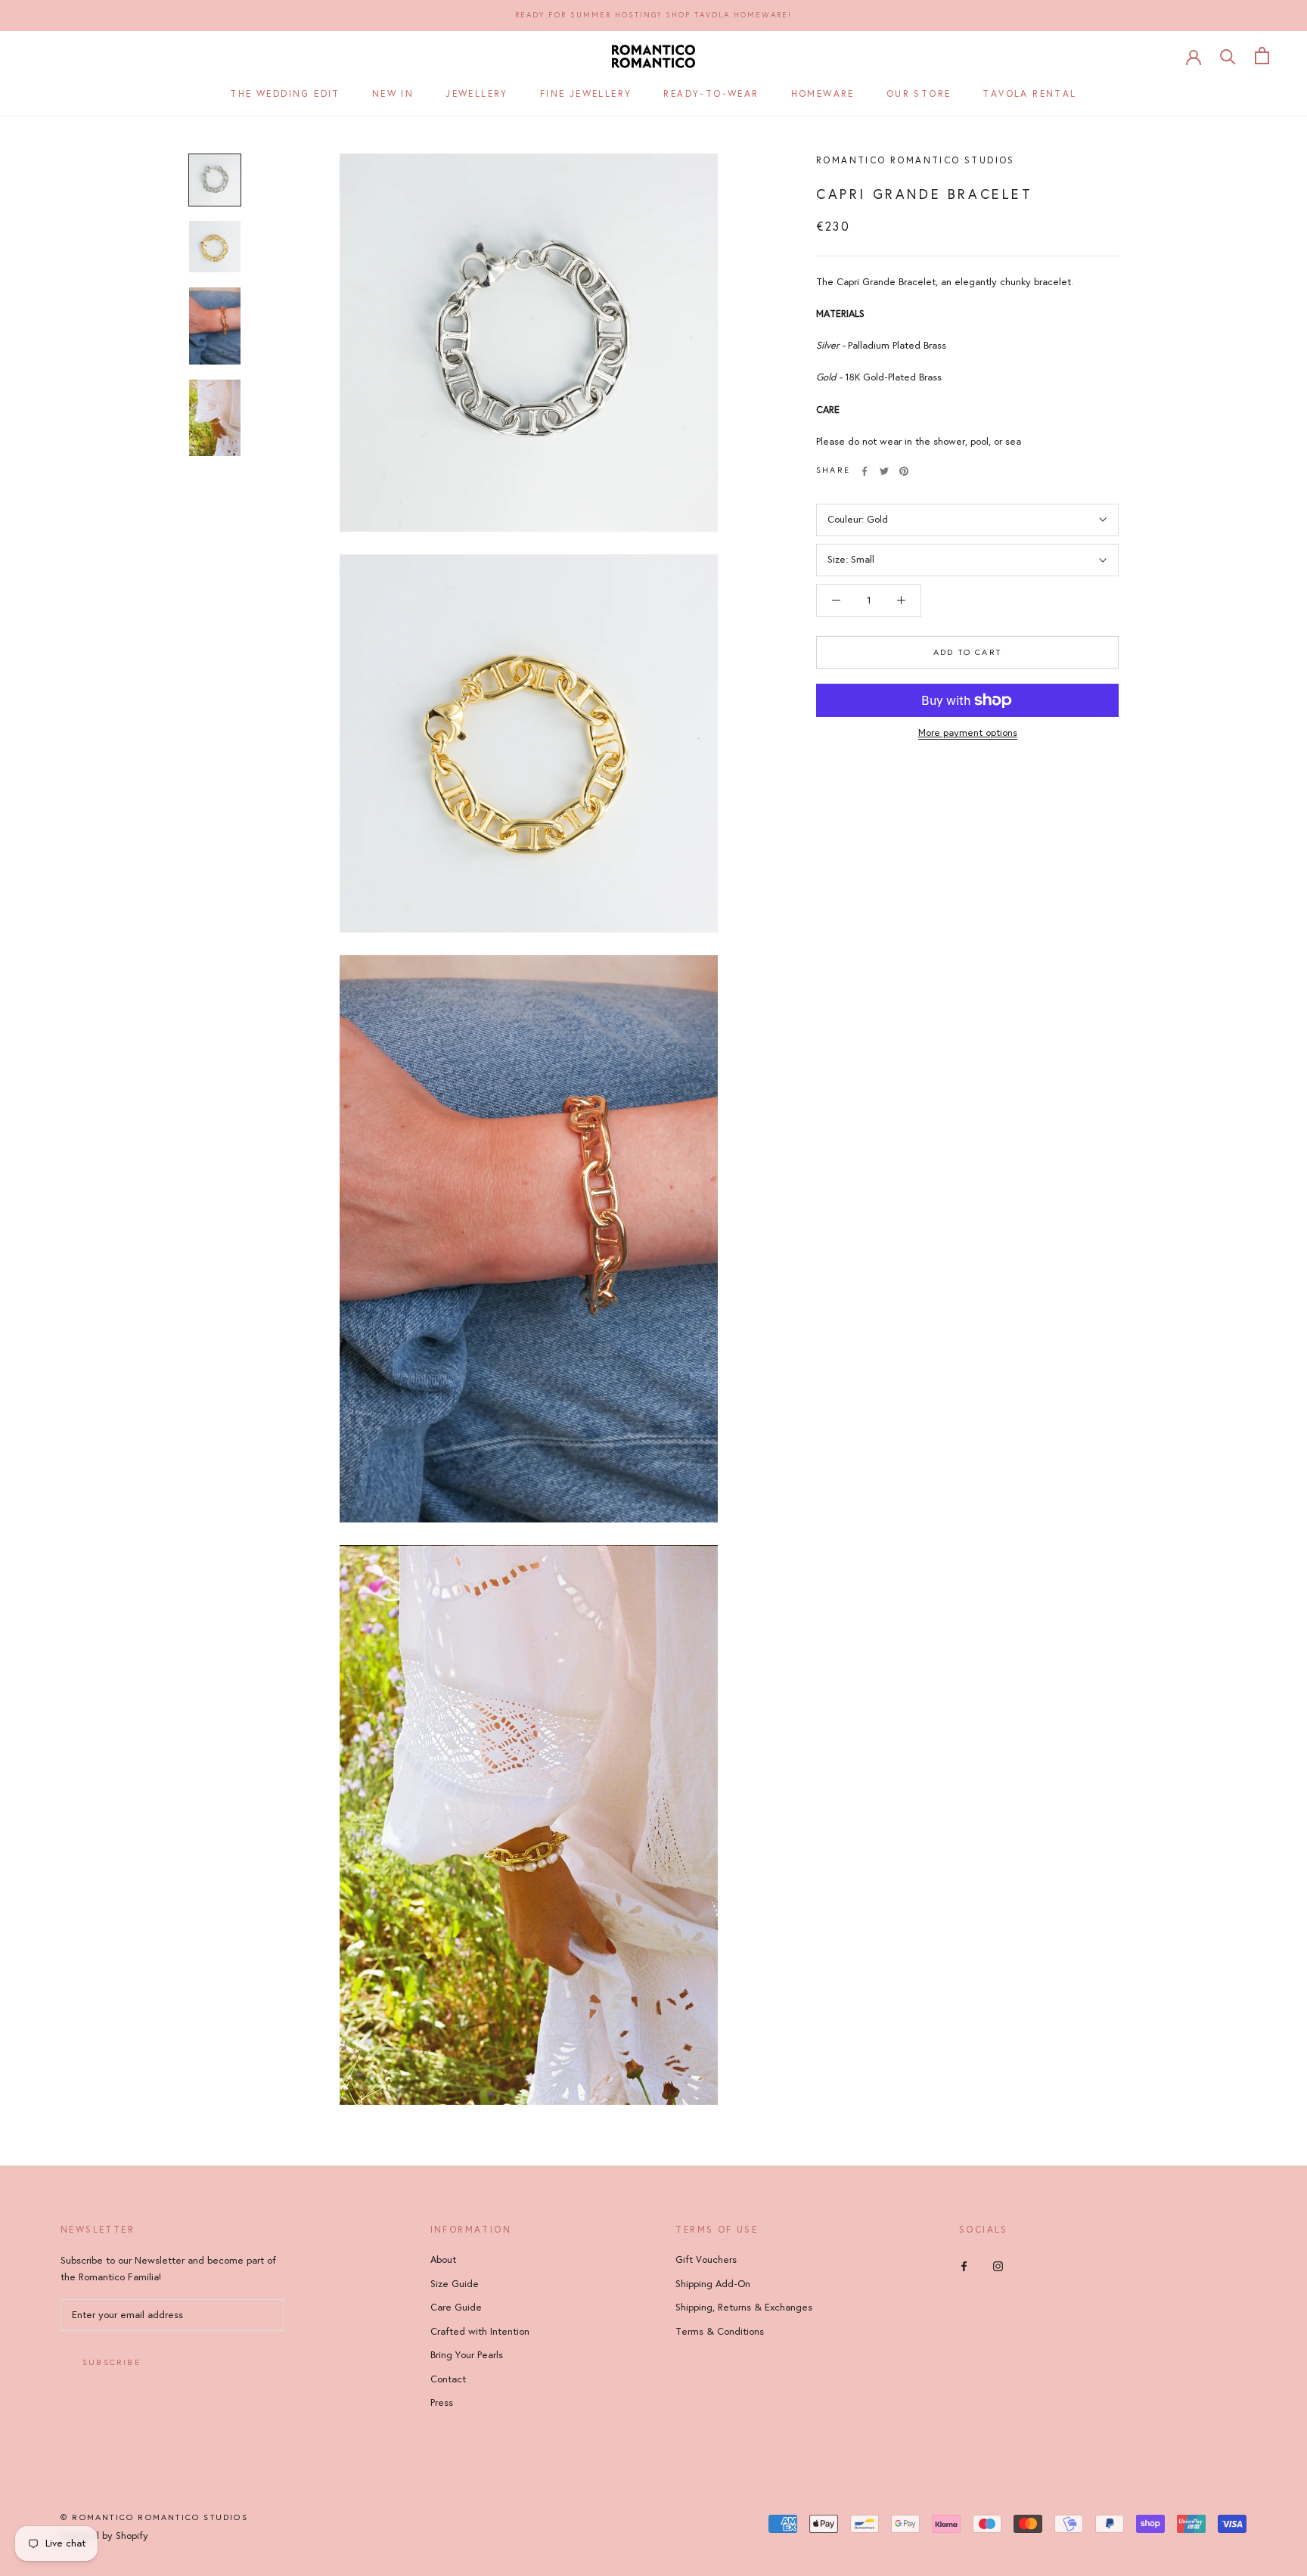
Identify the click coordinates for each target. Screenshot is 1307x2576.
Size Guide (455, 2284)
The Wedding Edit (285, 94)
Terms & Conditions (720, 2332)
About (443, 2260)
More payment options (968, 733)
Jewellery (477, 94)
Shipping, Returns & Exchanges (744, 2308)
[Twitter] (884, 471)
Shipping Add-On (713, 2284)
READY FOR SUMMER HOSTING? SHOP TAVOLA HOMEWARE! (653, 15)
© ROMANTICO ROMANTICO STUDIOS (154, 2517)
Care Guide (456, 2308)
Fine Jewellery (586, 94)
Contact (448, 2379)
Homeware (823, 94)
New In (393, 94)
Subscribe (112, 2362)
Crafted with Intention (480, 2332)
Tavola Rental (1029, 94)
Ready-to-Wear (711, 94)
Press (442, 2403)
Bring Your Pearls (467, 2355)
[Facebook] (865, 471)
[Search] (1228, 56)
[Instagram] (998, 2266)
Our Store (919, 94)
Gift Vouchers (706, 2260)
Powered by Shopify (104, 2536)
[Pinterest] (904, 471)
